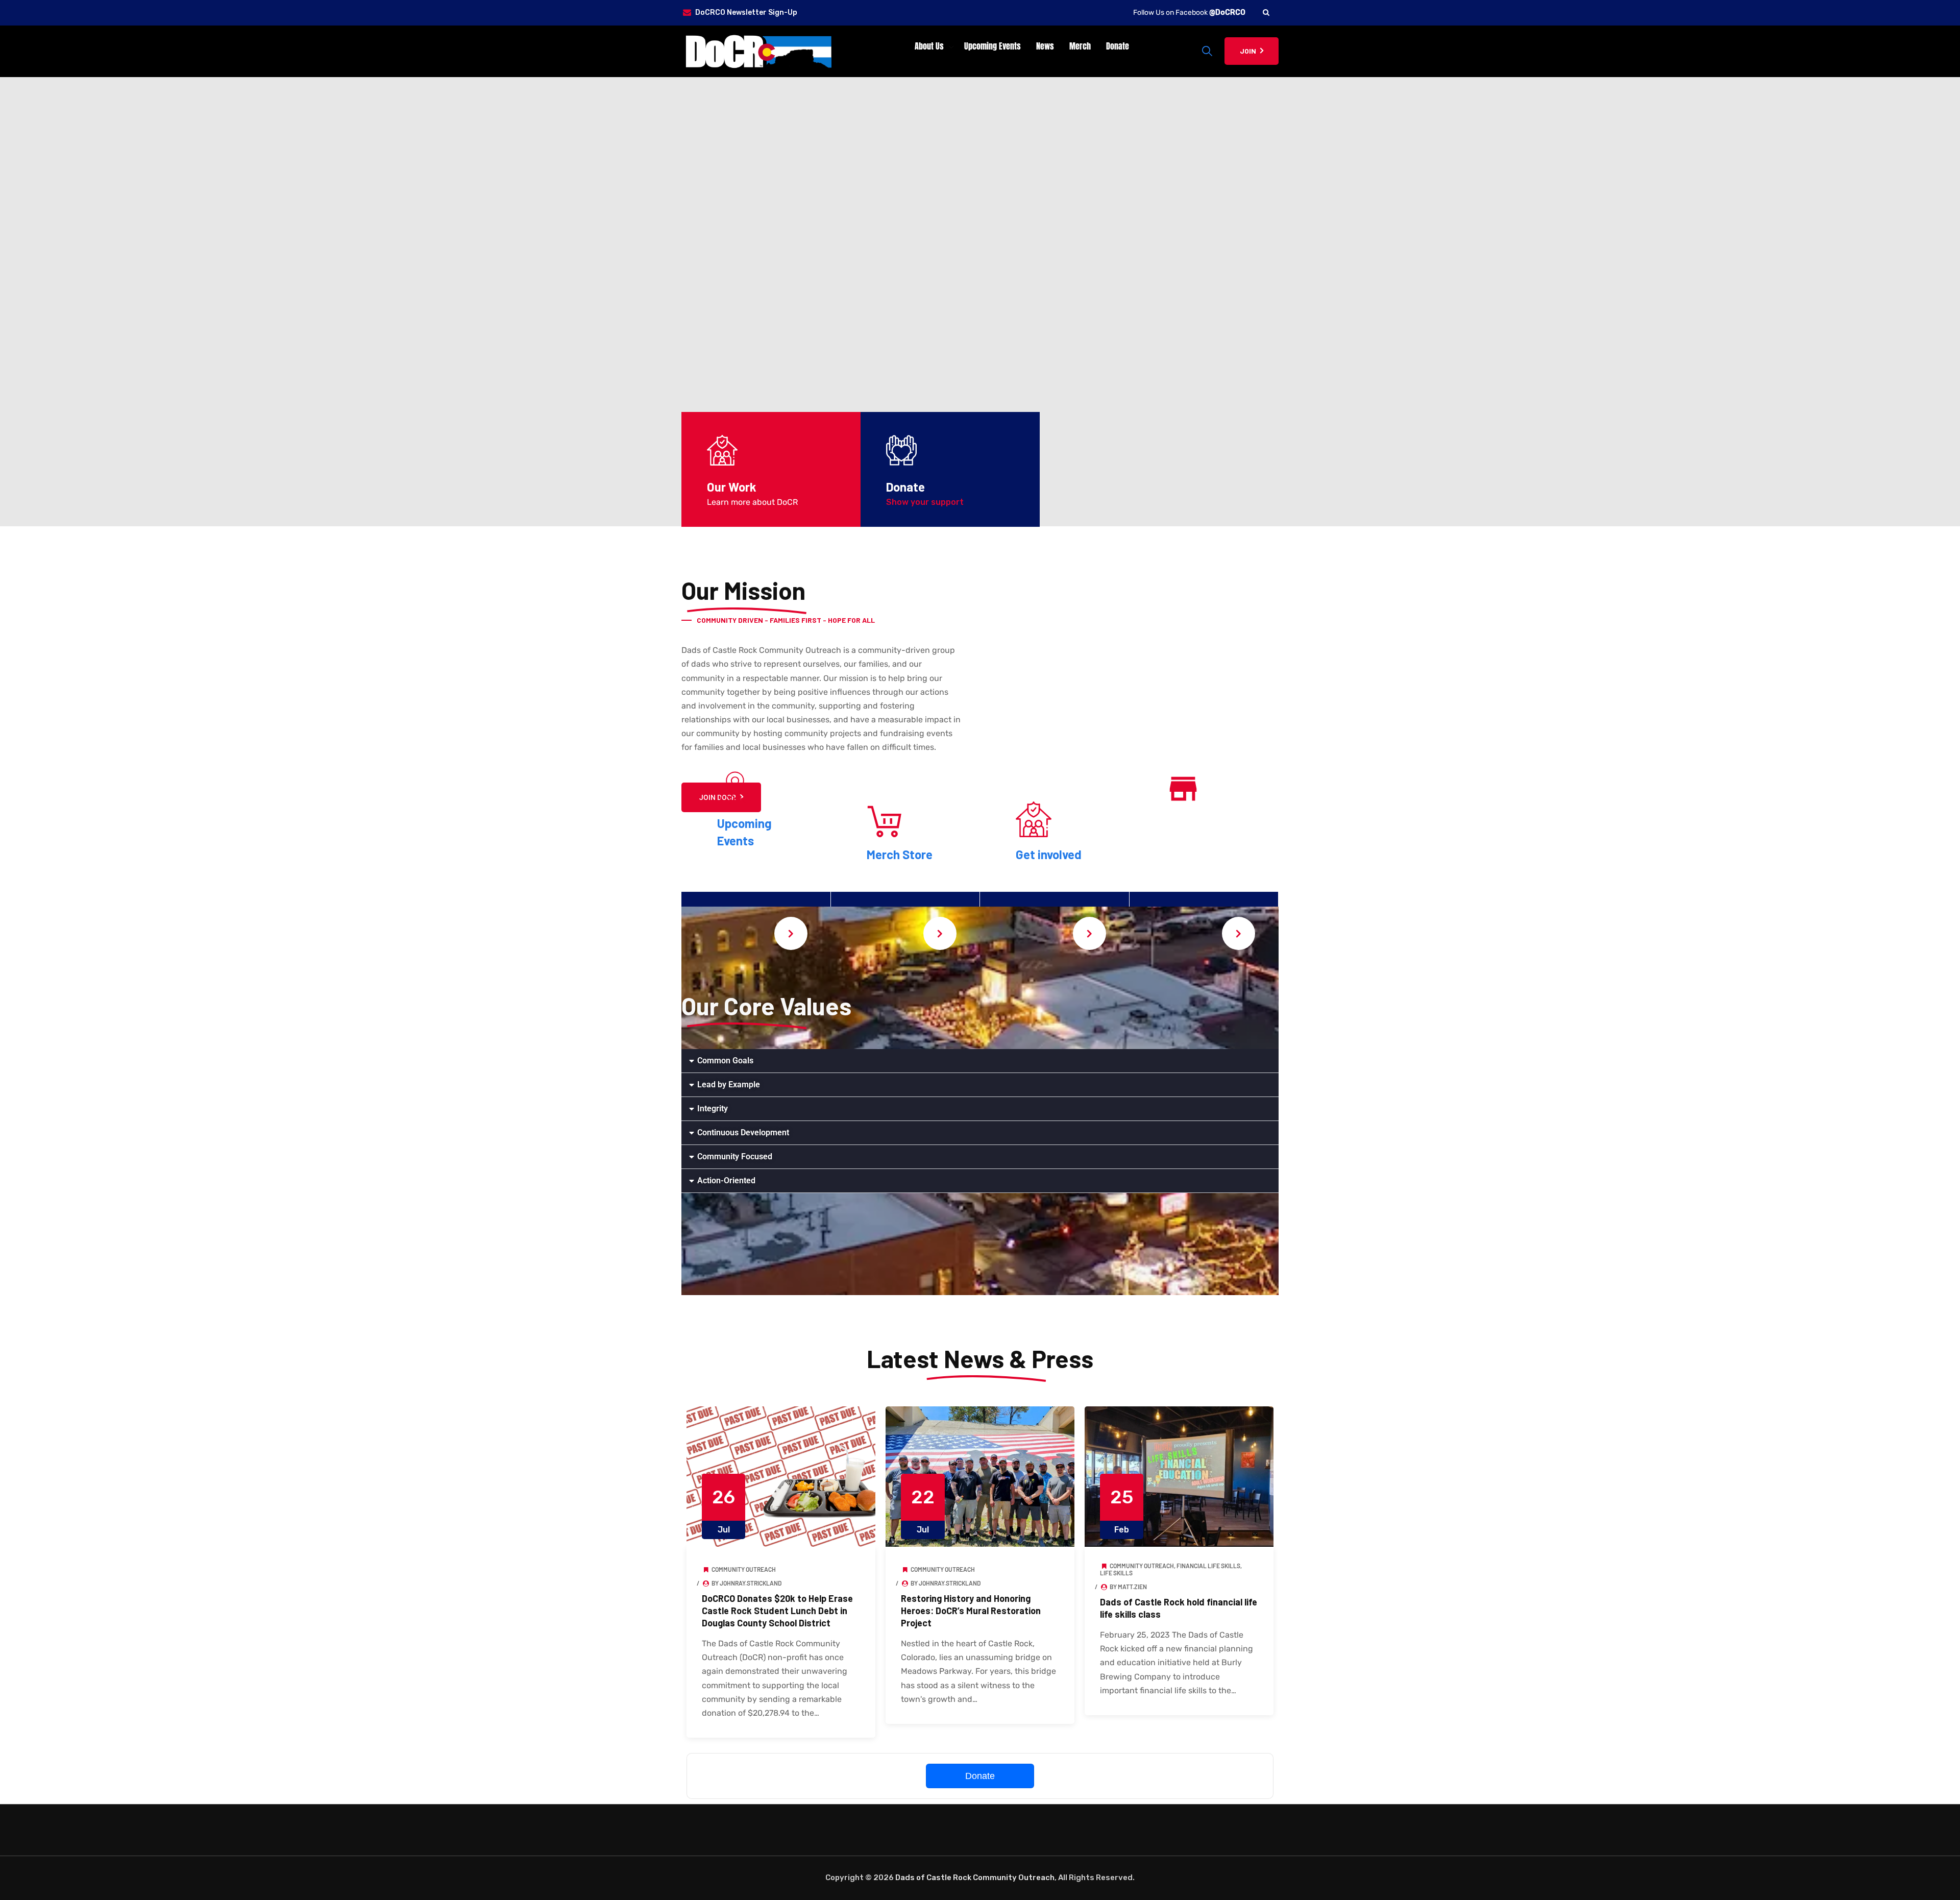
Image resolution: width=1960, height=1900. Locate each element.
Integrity (713, 1109)
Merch (1080, 46)
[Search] (1266, 13)
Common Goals (725, 1061)
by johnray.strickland (746, 1583)
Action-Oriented (726, 1180)
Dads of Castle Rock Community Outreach (975, 1878)
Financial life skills (1208, 1566)
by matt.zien (1128, 1587)
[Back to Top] (1938, 1883)
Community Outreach (744, 1569)
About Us (929, 46)
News (1045, 46)
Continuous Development (743, 1132)
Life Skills (1116, 1573)
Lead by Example (729, 1085)
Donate (1118, 46)
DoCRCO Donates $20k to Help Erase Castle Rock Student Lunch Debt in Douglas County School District (777, 1611)
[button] (980, 1061)
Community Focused (735, 1156)
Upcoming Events (993, 46)
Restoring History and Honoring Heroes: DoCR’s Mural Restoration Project (971, 1611)
